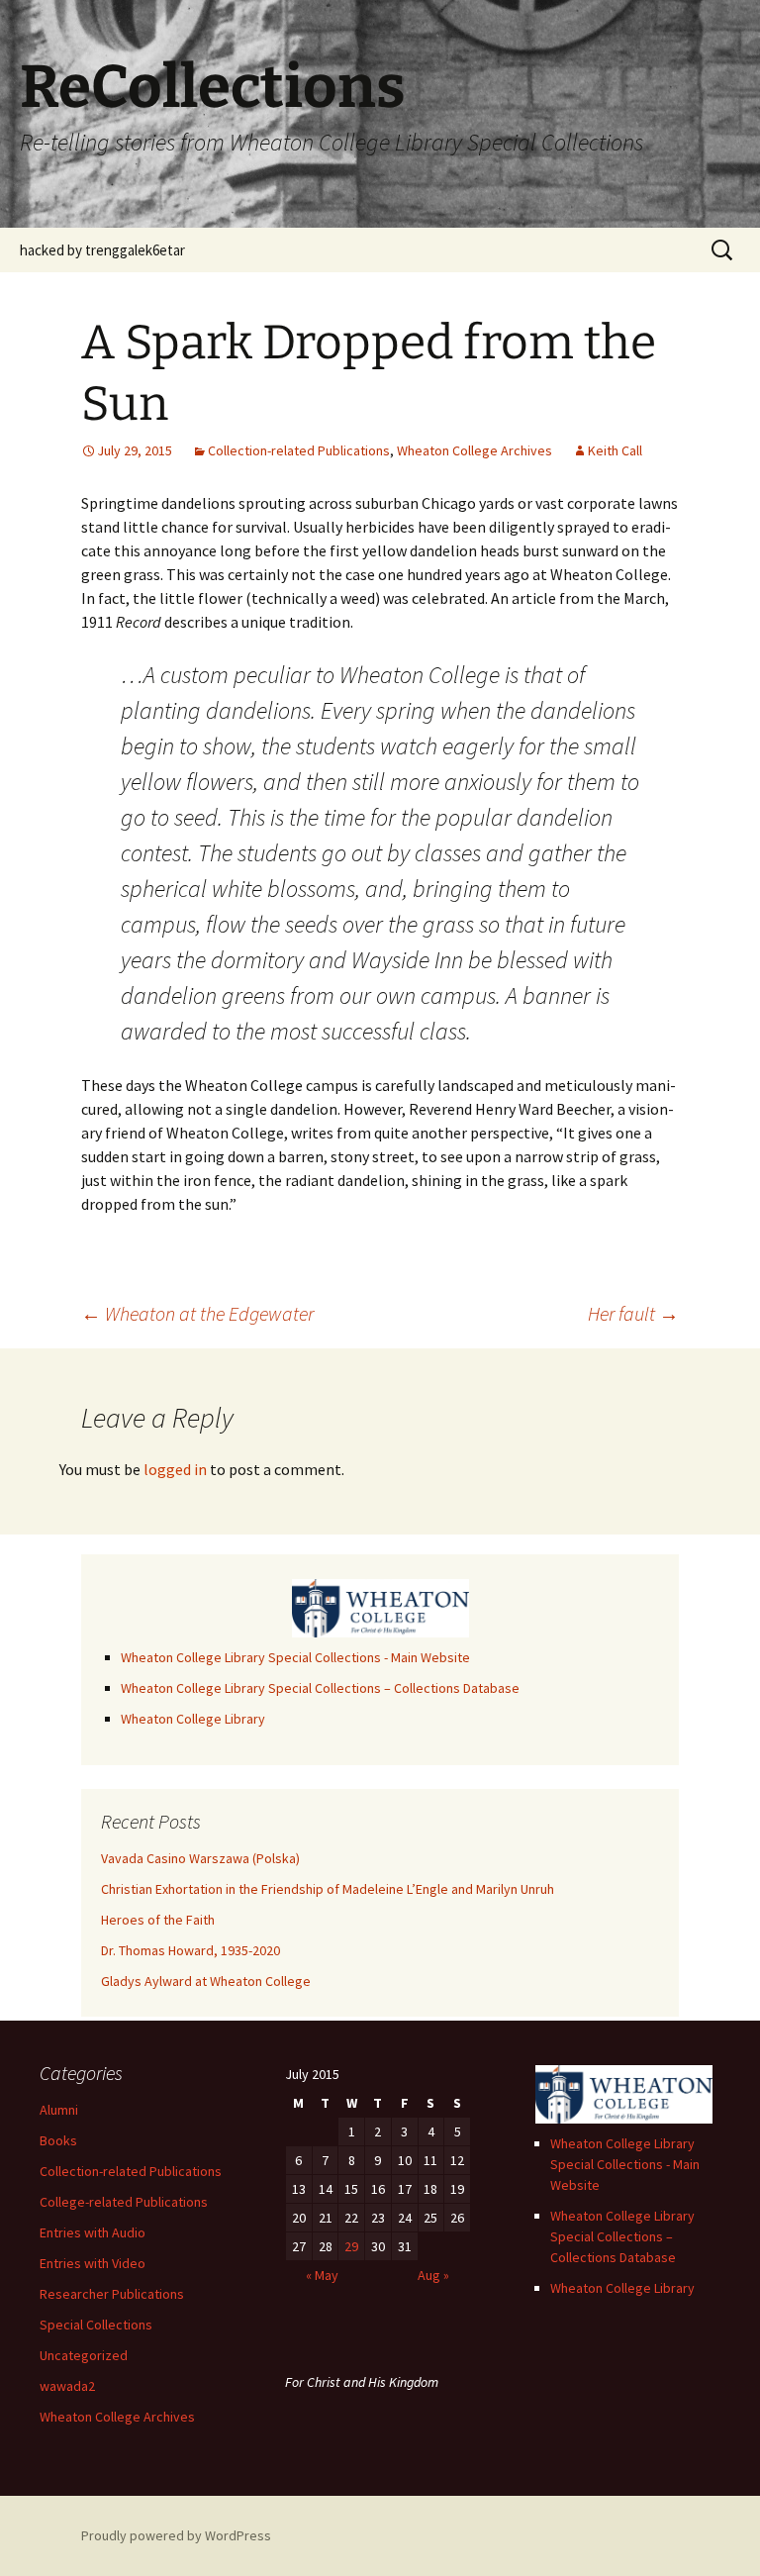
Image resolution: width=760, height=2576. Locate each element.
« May (322, 2275)
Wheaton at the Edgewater (197, 1313)
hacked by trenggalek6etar (102, 250)
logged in (175, 1469)
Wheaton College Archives (475, 450)
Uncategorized (84, 2355)
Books (58, 2140)
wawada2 (67, 2386)
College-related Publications (124, 2202)
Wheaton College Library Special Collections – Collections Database (320, 1688)
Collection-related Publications (299, 450)
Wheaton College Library (193, 1719)
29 (351, 2246)
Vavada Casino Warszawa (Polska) (200, 1858)
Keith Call (615, 450)
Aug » (433, 2275)
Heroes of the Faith (158, 1920)
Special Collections (96, 2325)
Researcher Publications (112, 2294)
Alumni (59, 2110)
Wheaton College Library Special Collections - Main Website (295, 1657)
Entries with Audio (93, 2232)
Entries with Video (93, 2263)
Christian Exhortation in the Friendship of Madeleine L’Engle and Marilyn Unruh (328, 1889)
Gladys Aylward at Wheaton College (206, 1981)
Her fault (633, 1313)
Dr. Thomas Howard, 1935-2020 (190, 1950)
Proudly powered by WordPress (176, 2535)
